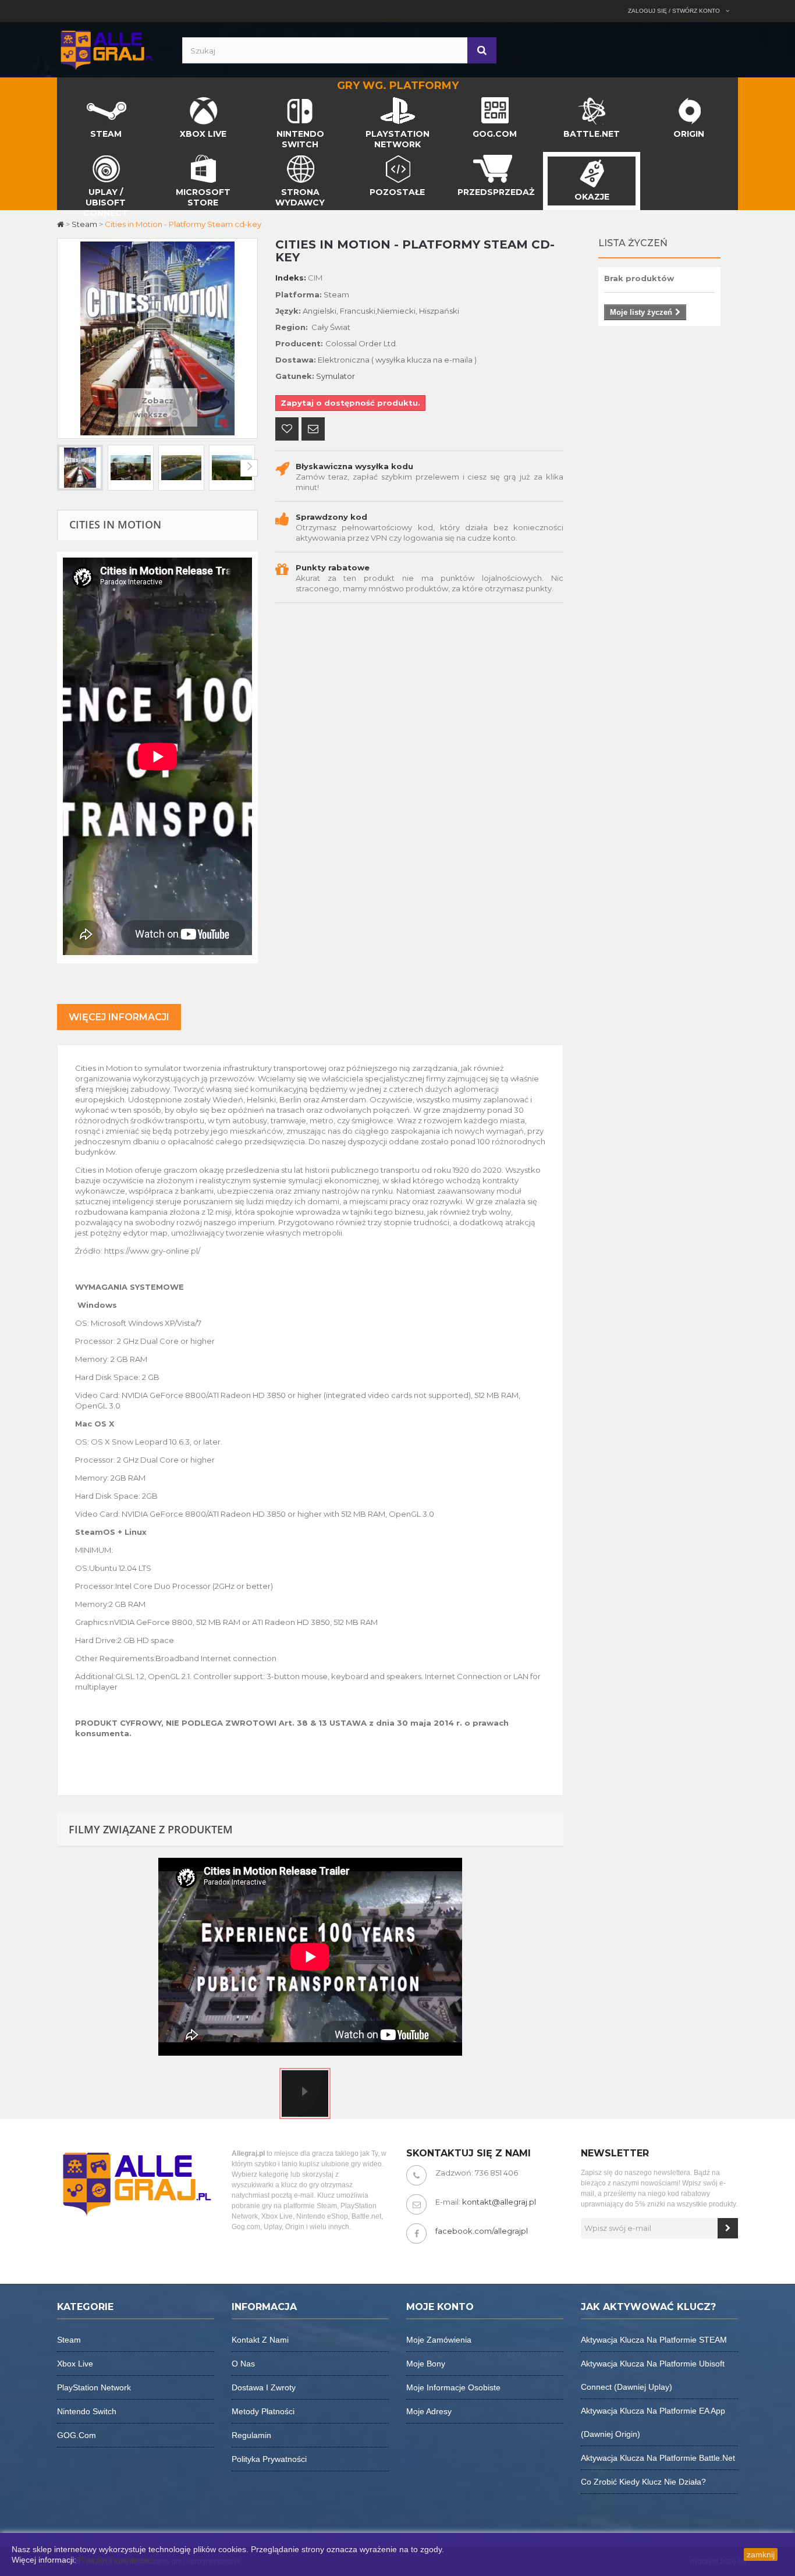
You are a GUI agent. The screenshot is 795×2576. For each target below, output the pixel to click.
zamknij (761, 2554)
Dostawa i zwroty (264, 2387)
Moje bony (426, 2364)
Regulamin (251, 2435)
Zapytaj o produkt (313, 430)
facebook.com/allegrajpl (482, 2231)
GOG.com (77, 2435)
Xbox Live (75, 2364)
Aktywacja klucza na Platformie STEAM (654, 2340)
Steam (69, 2340)
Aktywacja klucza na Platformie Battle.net (658, 2458)
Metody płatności (263, 2411)
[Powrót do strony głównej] (61, 224)
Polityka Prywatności (116, 2560)
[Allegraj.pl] (107, 49)
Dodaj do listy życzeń (287, 430)
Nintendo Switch (87, 2411)
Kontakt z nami (260, 2340)
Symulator (336, 376)
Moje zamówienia (439, 2340)
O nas (243, 2364)
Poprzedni (66, 468)
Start (67, 100)
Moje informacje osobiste (453, 2387)
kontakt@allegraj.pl (499, 2202)
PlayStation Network (94, 2387)
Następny (249, 468)
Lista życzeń (633, 243)
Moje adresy (429, 2411)
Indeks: (291, 278)
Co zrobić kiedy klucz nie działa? (643, 2482)
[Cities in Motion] (80, 468)
